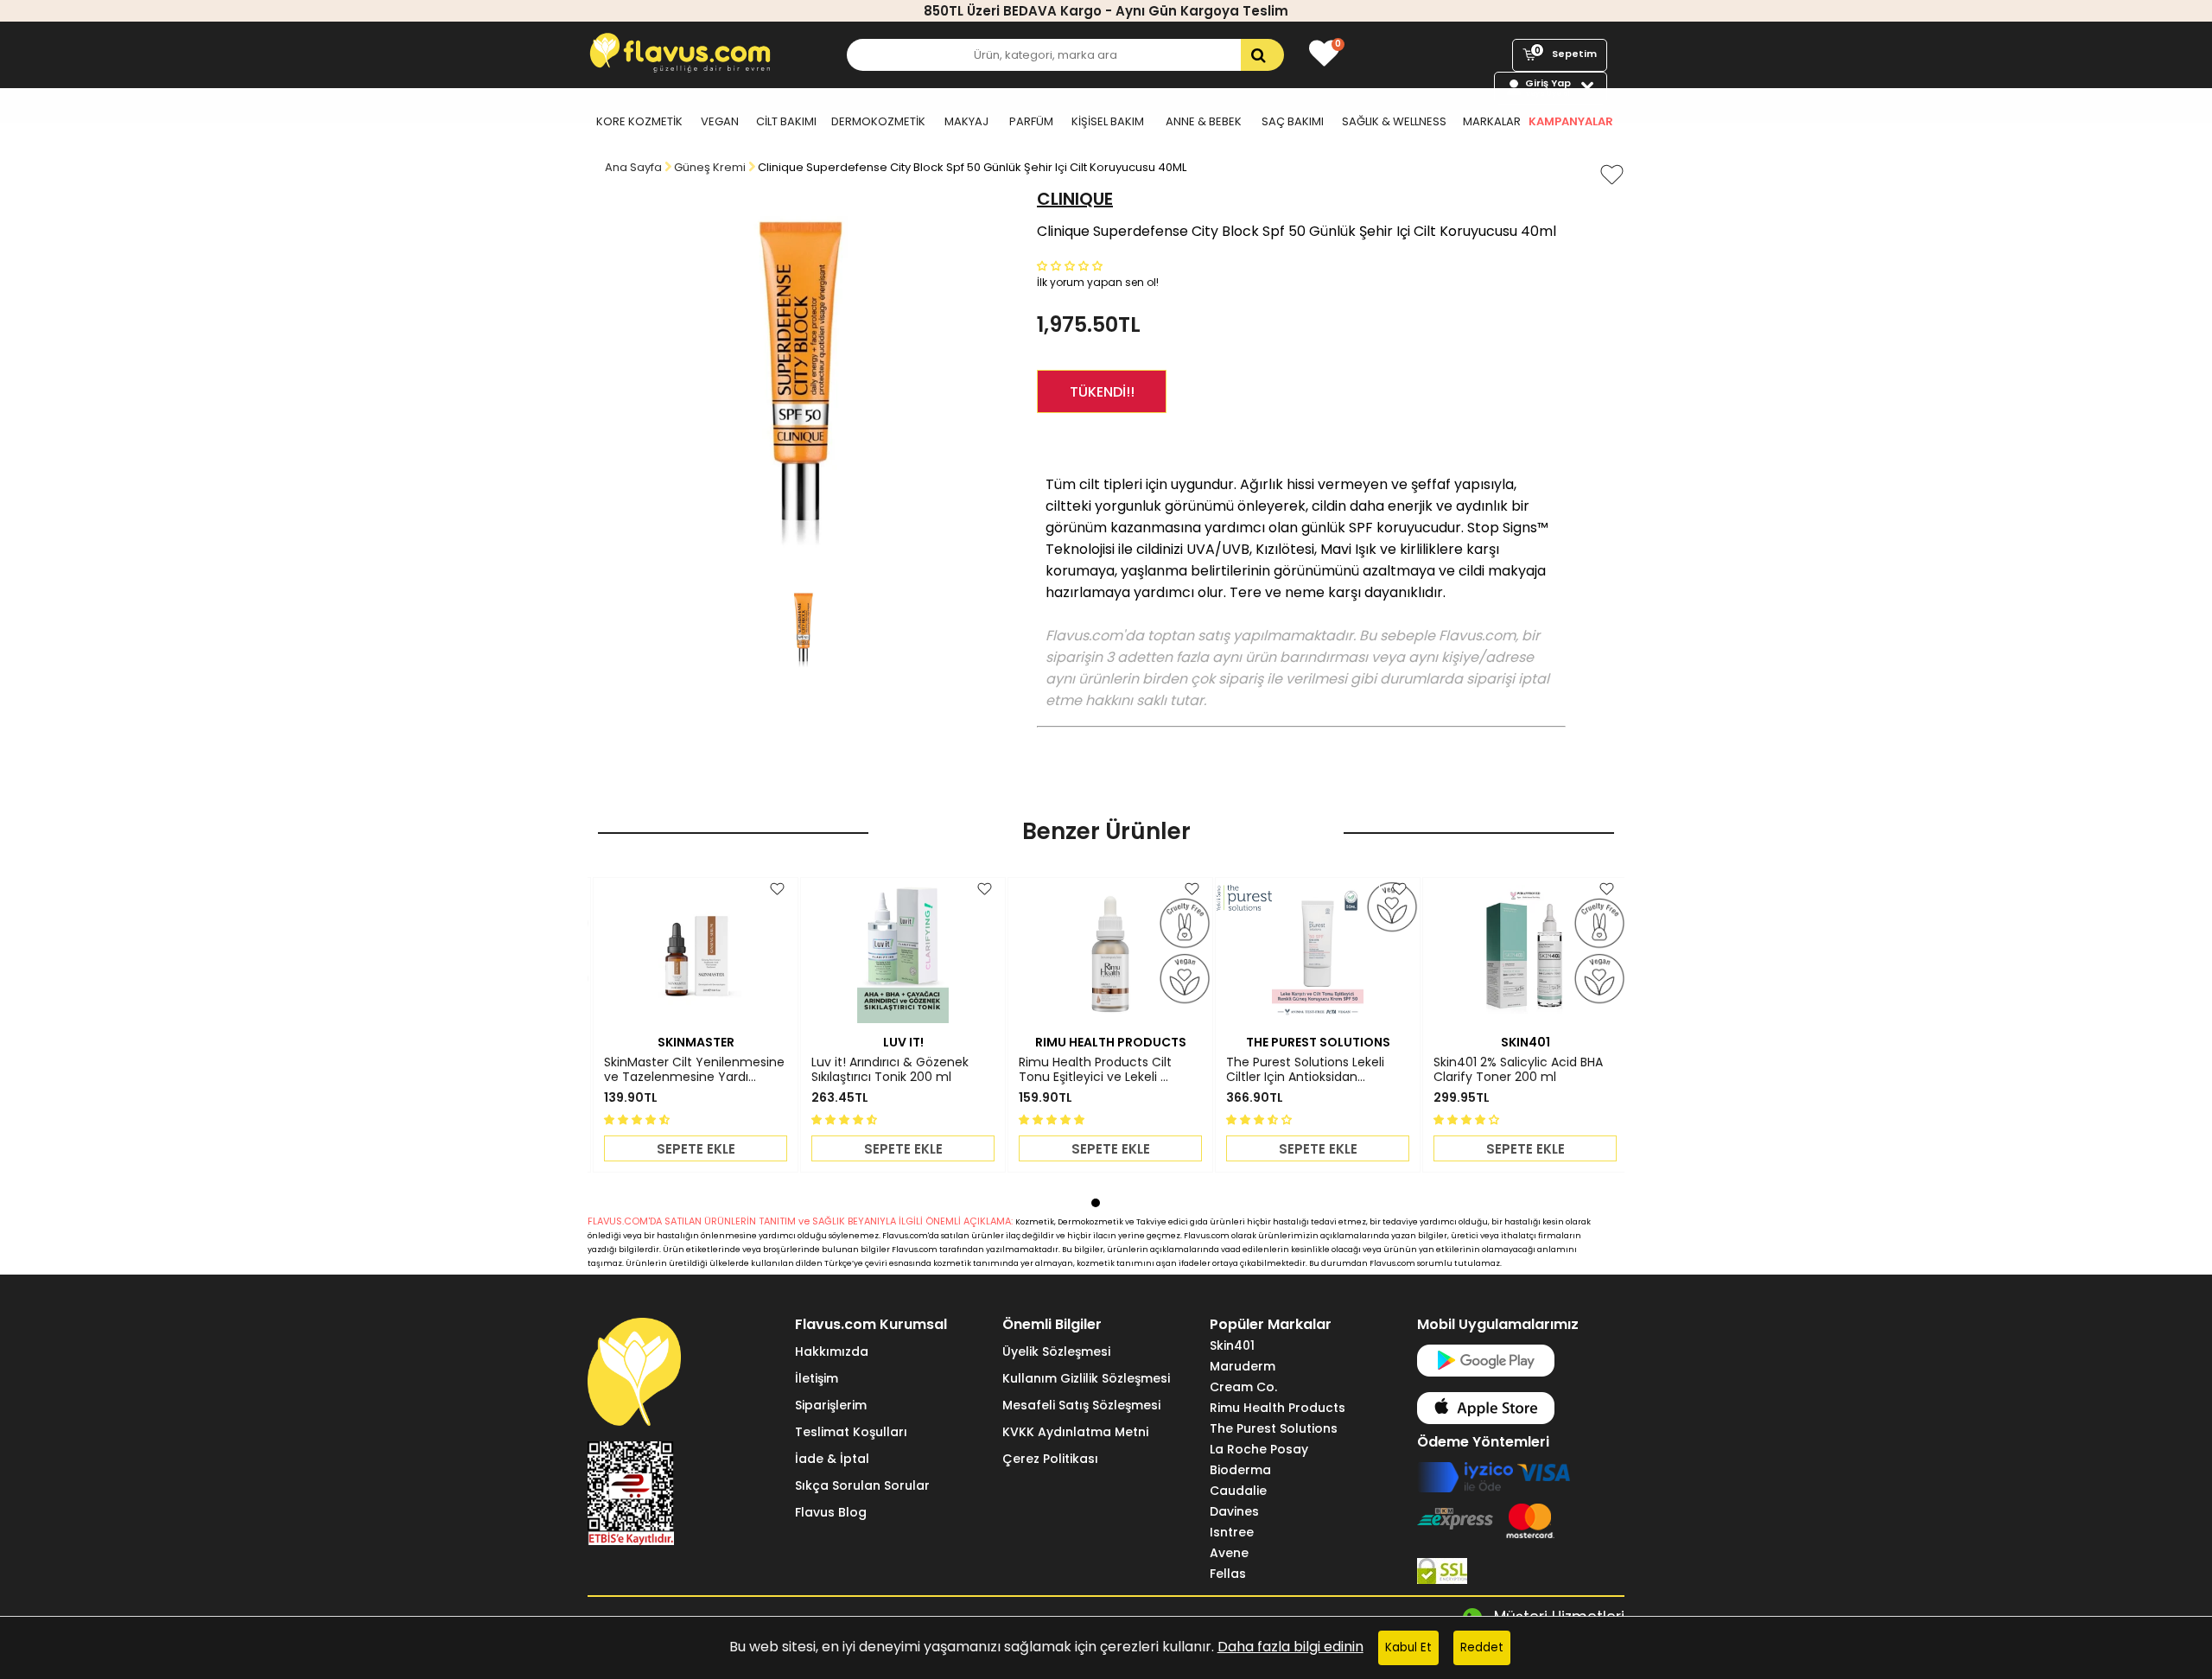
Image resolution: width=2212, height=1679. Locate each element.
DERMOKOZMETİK (878, 121)
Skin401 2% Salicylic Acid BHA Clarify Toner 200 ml (1518, 1070)
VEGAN (720, 121)
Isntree (1232, 1532)
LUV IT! (903, 1042)
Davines (1234, 1511)
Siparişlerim (831, 1405)
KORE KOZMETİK (639, 121)
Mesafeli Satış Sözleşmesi (1081, 1405)
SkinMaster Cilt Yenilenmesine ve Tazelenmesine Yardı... (694, 1070)
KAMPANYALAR (1571, 121)
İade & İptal (832, 1459)
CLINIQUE (1075, 199)
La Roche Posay (1259, 1449)
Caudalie (1238, 1491)
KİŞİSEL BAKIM (1108, 121)
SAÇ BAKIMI (1293, 121)
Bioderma (1240, 1470)
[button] (1071, 265)
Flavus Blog (831, 1512)
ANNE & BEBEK (1204, 121)
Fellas (1228, 1574)
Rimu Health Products (1278, 1408)
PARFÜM (1031, 121)
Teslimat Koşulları (851, 1432)
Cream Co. (1243, 1387)
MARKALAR (1492, 121)
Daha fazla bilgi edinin (1290, 1647)
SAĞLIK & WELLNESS (1394, 121)
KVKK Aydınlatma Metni (1075, 1432)
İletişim (817, 1378)
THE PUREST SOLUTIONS (1318, 1042)
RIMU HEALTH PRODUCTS (1111, 1042)
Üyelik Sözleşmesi (1056, 1351)
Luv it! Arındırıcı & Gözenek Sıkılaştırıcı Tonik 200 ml (890, 1070)
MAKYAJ (966, 121)
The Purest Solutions (1274, 1428)
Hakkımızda (832, 1351)
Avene (1229, 1553)
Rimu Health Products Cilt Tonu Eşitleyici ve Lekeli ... (1095, 1070)
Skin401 (1232, 1345)
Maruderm (1243, 1366)
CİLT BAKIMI (786, 121)
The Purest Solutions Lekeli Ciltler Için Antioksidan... (1305, 1070)
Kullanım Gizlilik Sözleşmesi (1086, 1378)
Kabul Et (1408, 1647)
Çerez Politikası (1050, 1459)
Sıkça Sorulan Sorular (862, 1485)
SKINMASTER (696, 1042)
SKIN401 (1526, 1042)
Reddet (1482, 1647)
